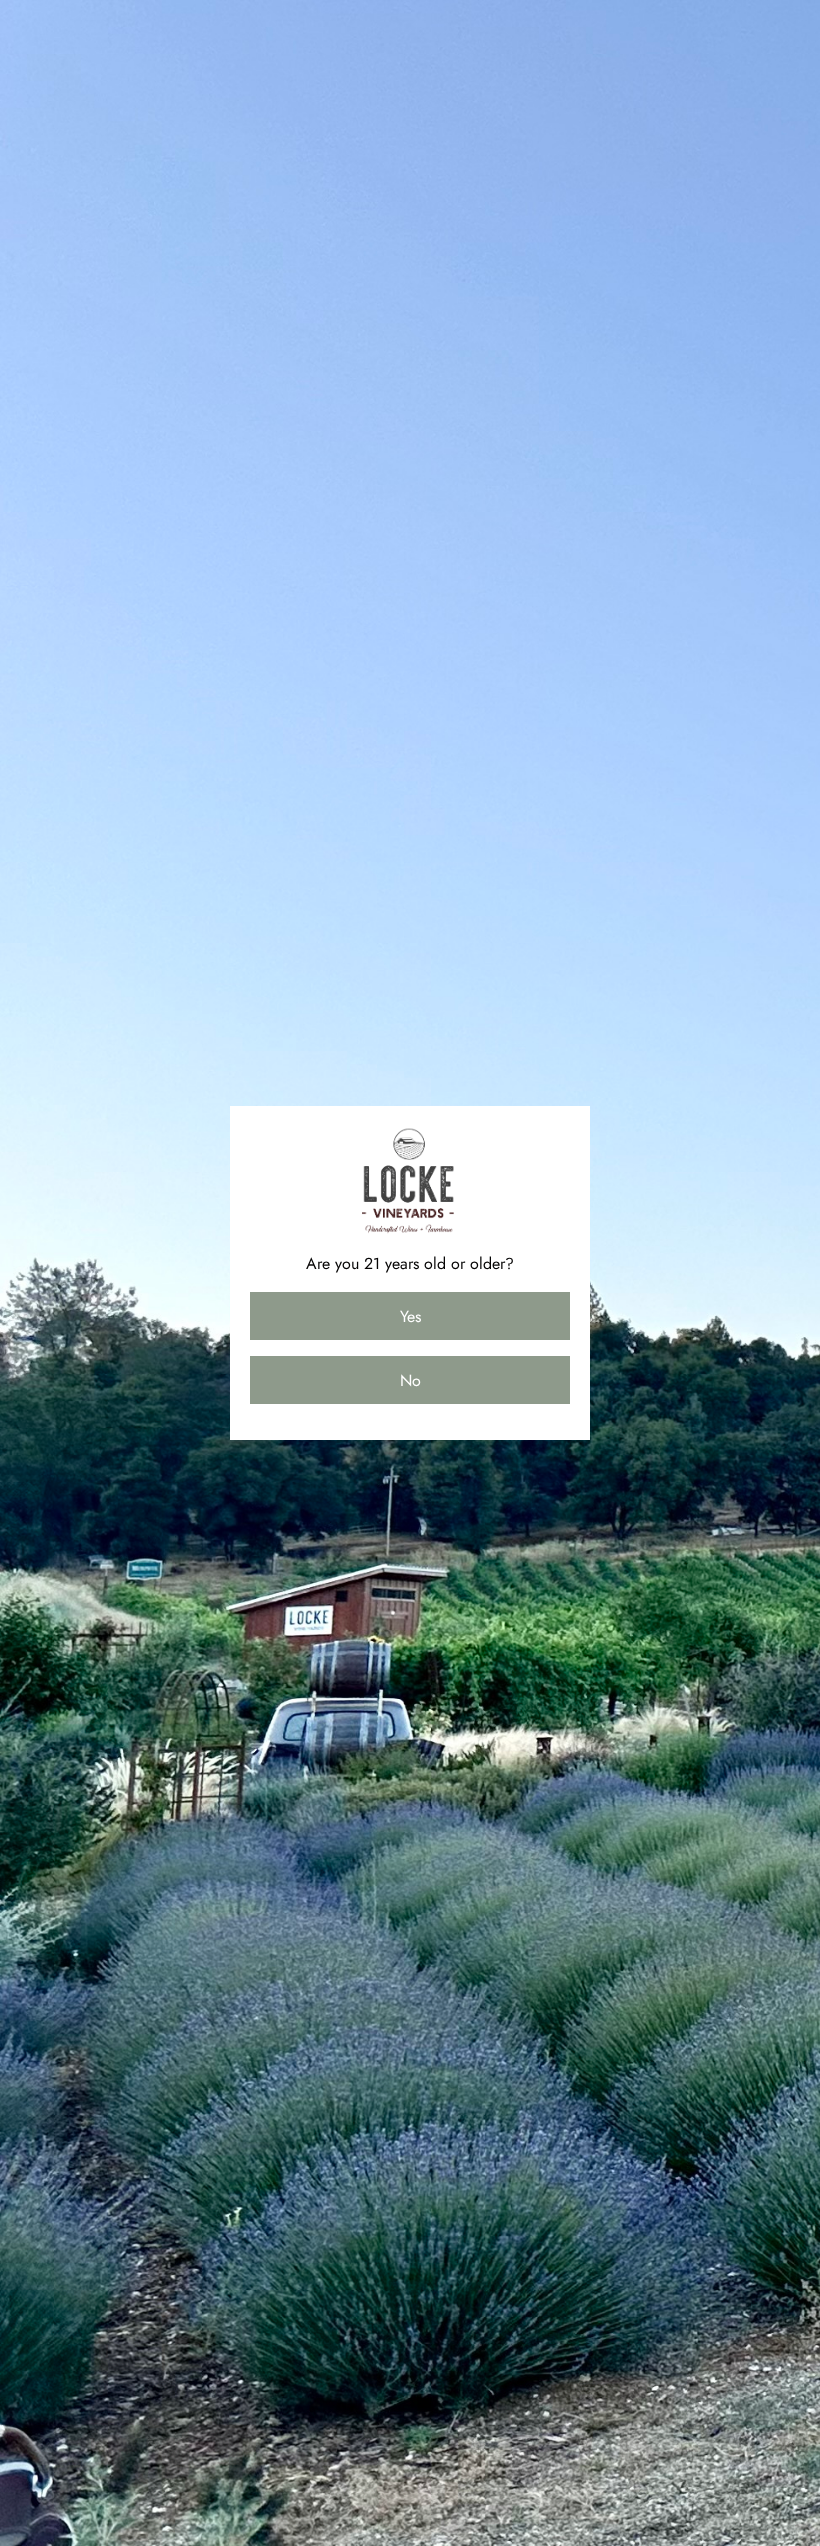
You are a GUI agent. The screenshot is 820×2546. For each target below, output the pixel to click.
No (410, 1380)
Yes (410, 1316)
